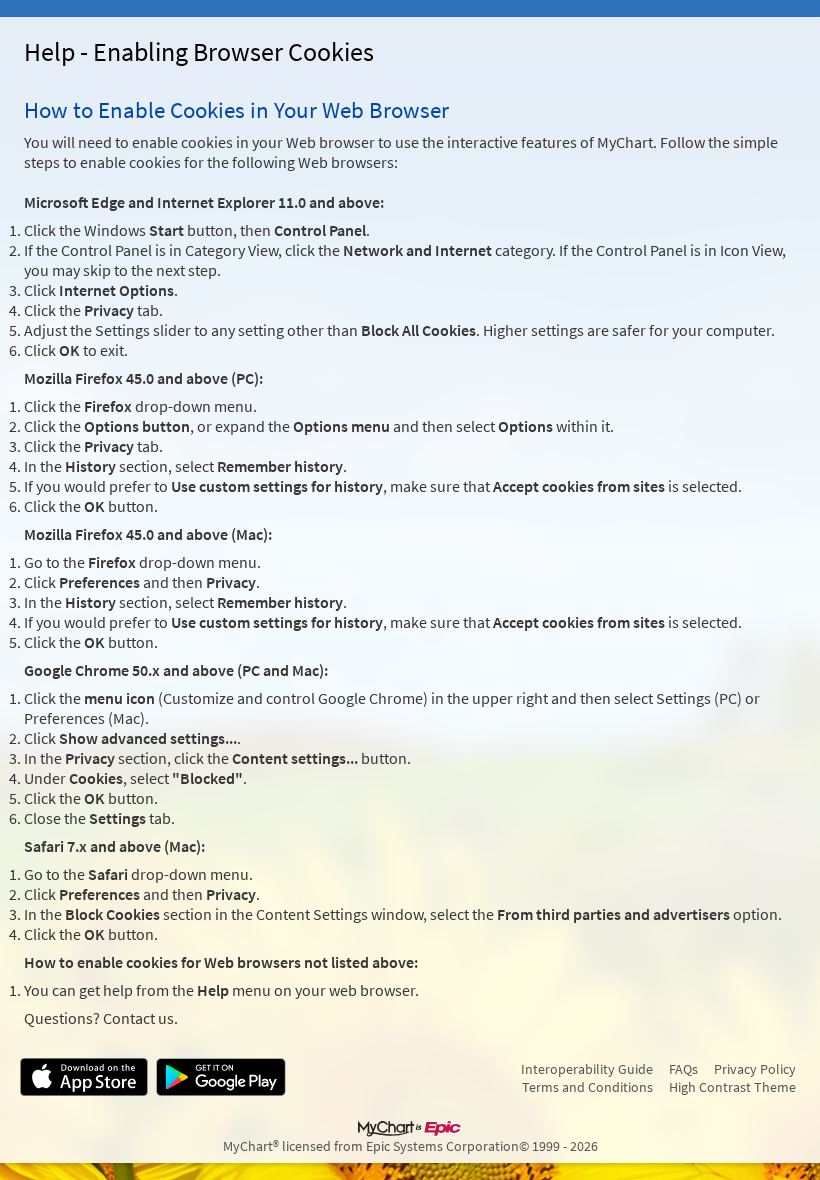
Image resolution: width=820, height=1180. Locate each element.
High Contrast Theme (732, 1087)
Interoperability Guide (587, 1069)
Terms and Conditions (587, 1087)
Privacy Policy (755, 1069)
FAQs (683, 1069)
